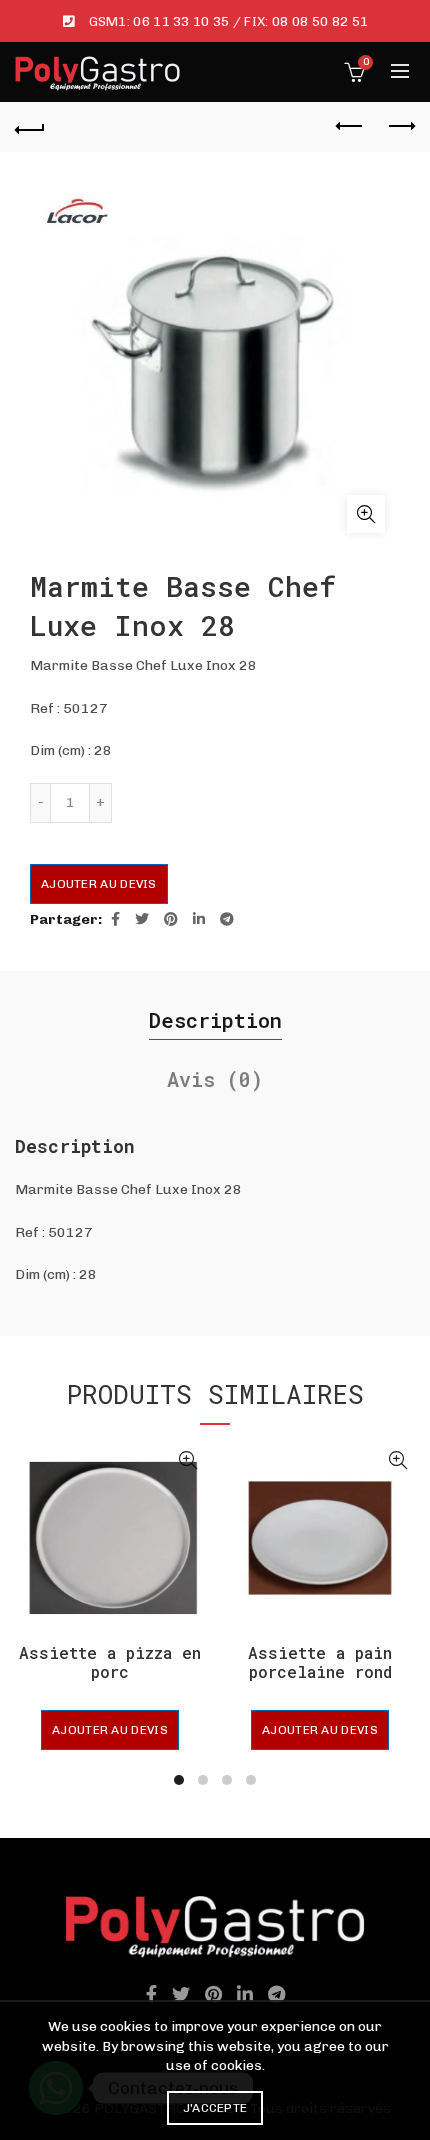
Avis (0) (215, 1079)
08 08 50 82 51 (320, 21)
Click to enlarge (366, 514)
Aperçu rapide (187, 1460)
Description (215, 1020)
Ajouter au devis (99, 884)
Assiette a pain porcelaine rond (320, 1662)
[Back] (30, 127)
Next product (400, 127)
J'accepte (215, 2108)
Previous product (350, 127)
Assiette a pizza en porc (110, 1662)
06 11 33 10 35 (181, 21)
